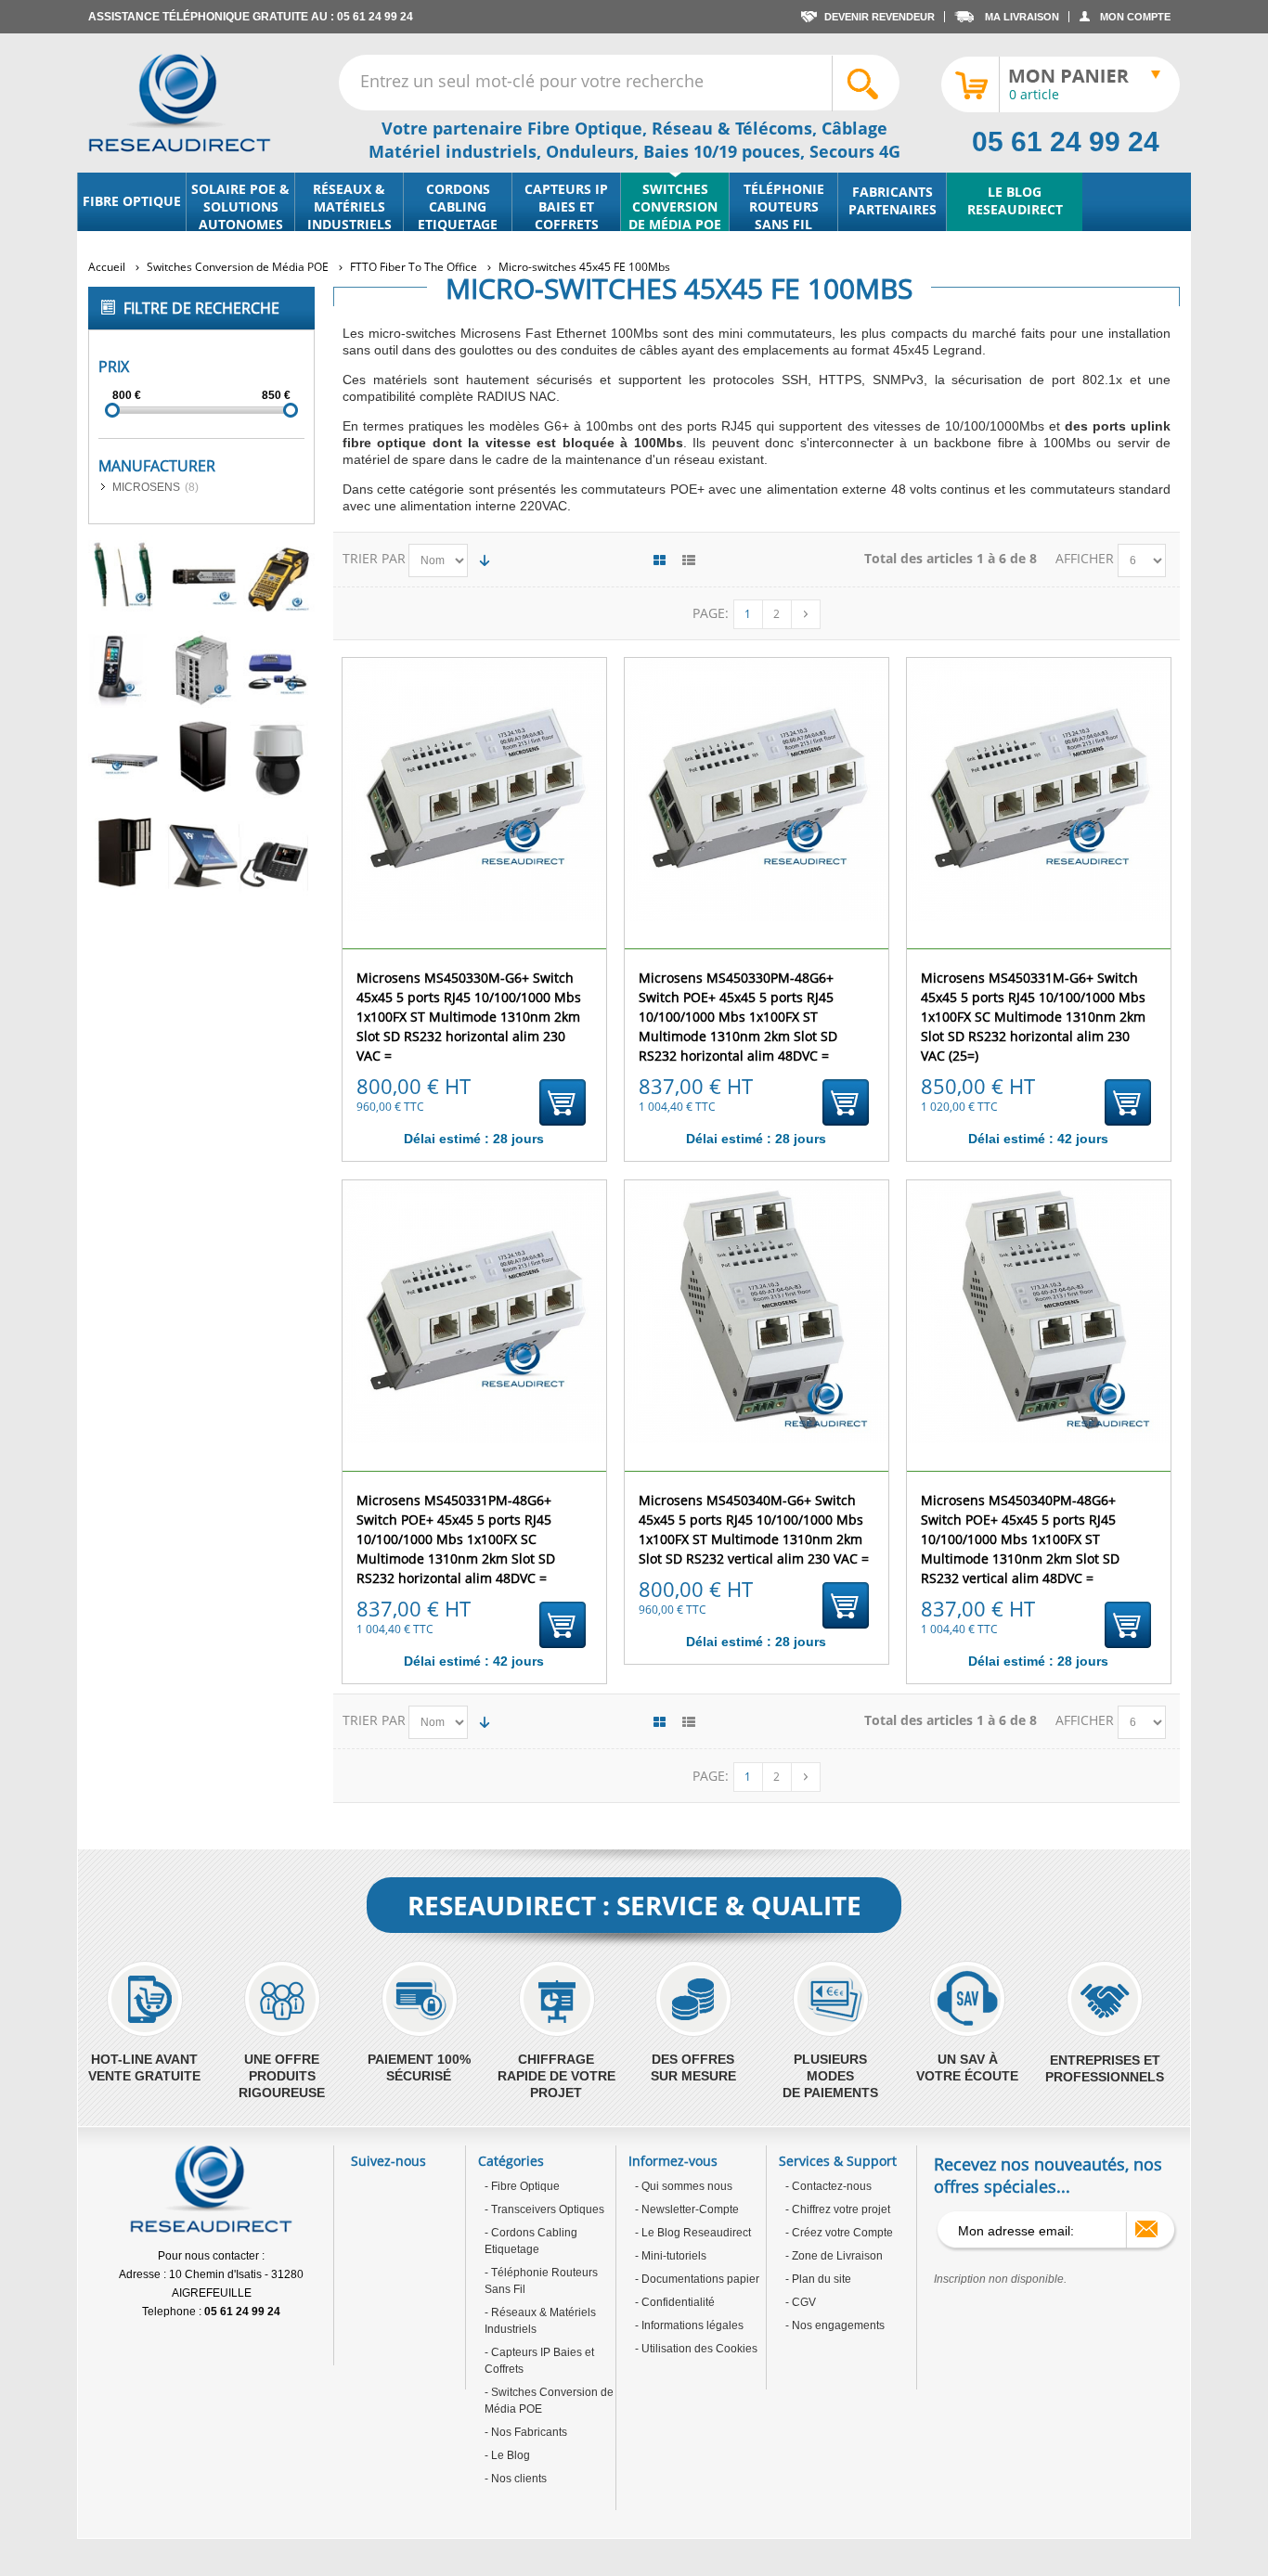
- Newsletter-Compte (687, 2209)
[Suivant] (806, 614)
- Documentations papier (697, 2279)
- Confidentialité (675, 2302)
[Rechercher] (865, 84)
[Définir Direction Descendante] (485, 560)
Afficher (1087, 558)
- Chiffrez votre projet (838, 2209)
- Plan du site (818, 2279)
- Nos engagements (835, 2325)
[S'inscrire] (1146, 2229)
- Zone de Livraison (834, 2256)
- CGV (801, 2302)
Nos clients (518, 2479)
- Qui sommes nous (684, 2186)
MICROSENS (146, 487)
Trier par (374, 558)
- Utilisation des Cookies (696, 2349)
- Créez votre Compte (839, 2233)
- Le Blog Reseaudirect (693, 2233)
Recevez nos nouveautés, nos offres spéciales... (1048, 2175)
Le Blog (509, 2455)
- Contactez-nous (828, 2186)
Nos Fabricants (528, 2432)
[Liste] (689, 560)
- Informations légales (689, 2325)
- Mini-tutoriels (671, 2256)
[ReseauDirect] (180, 103)
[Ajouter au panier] (563, 1102)
